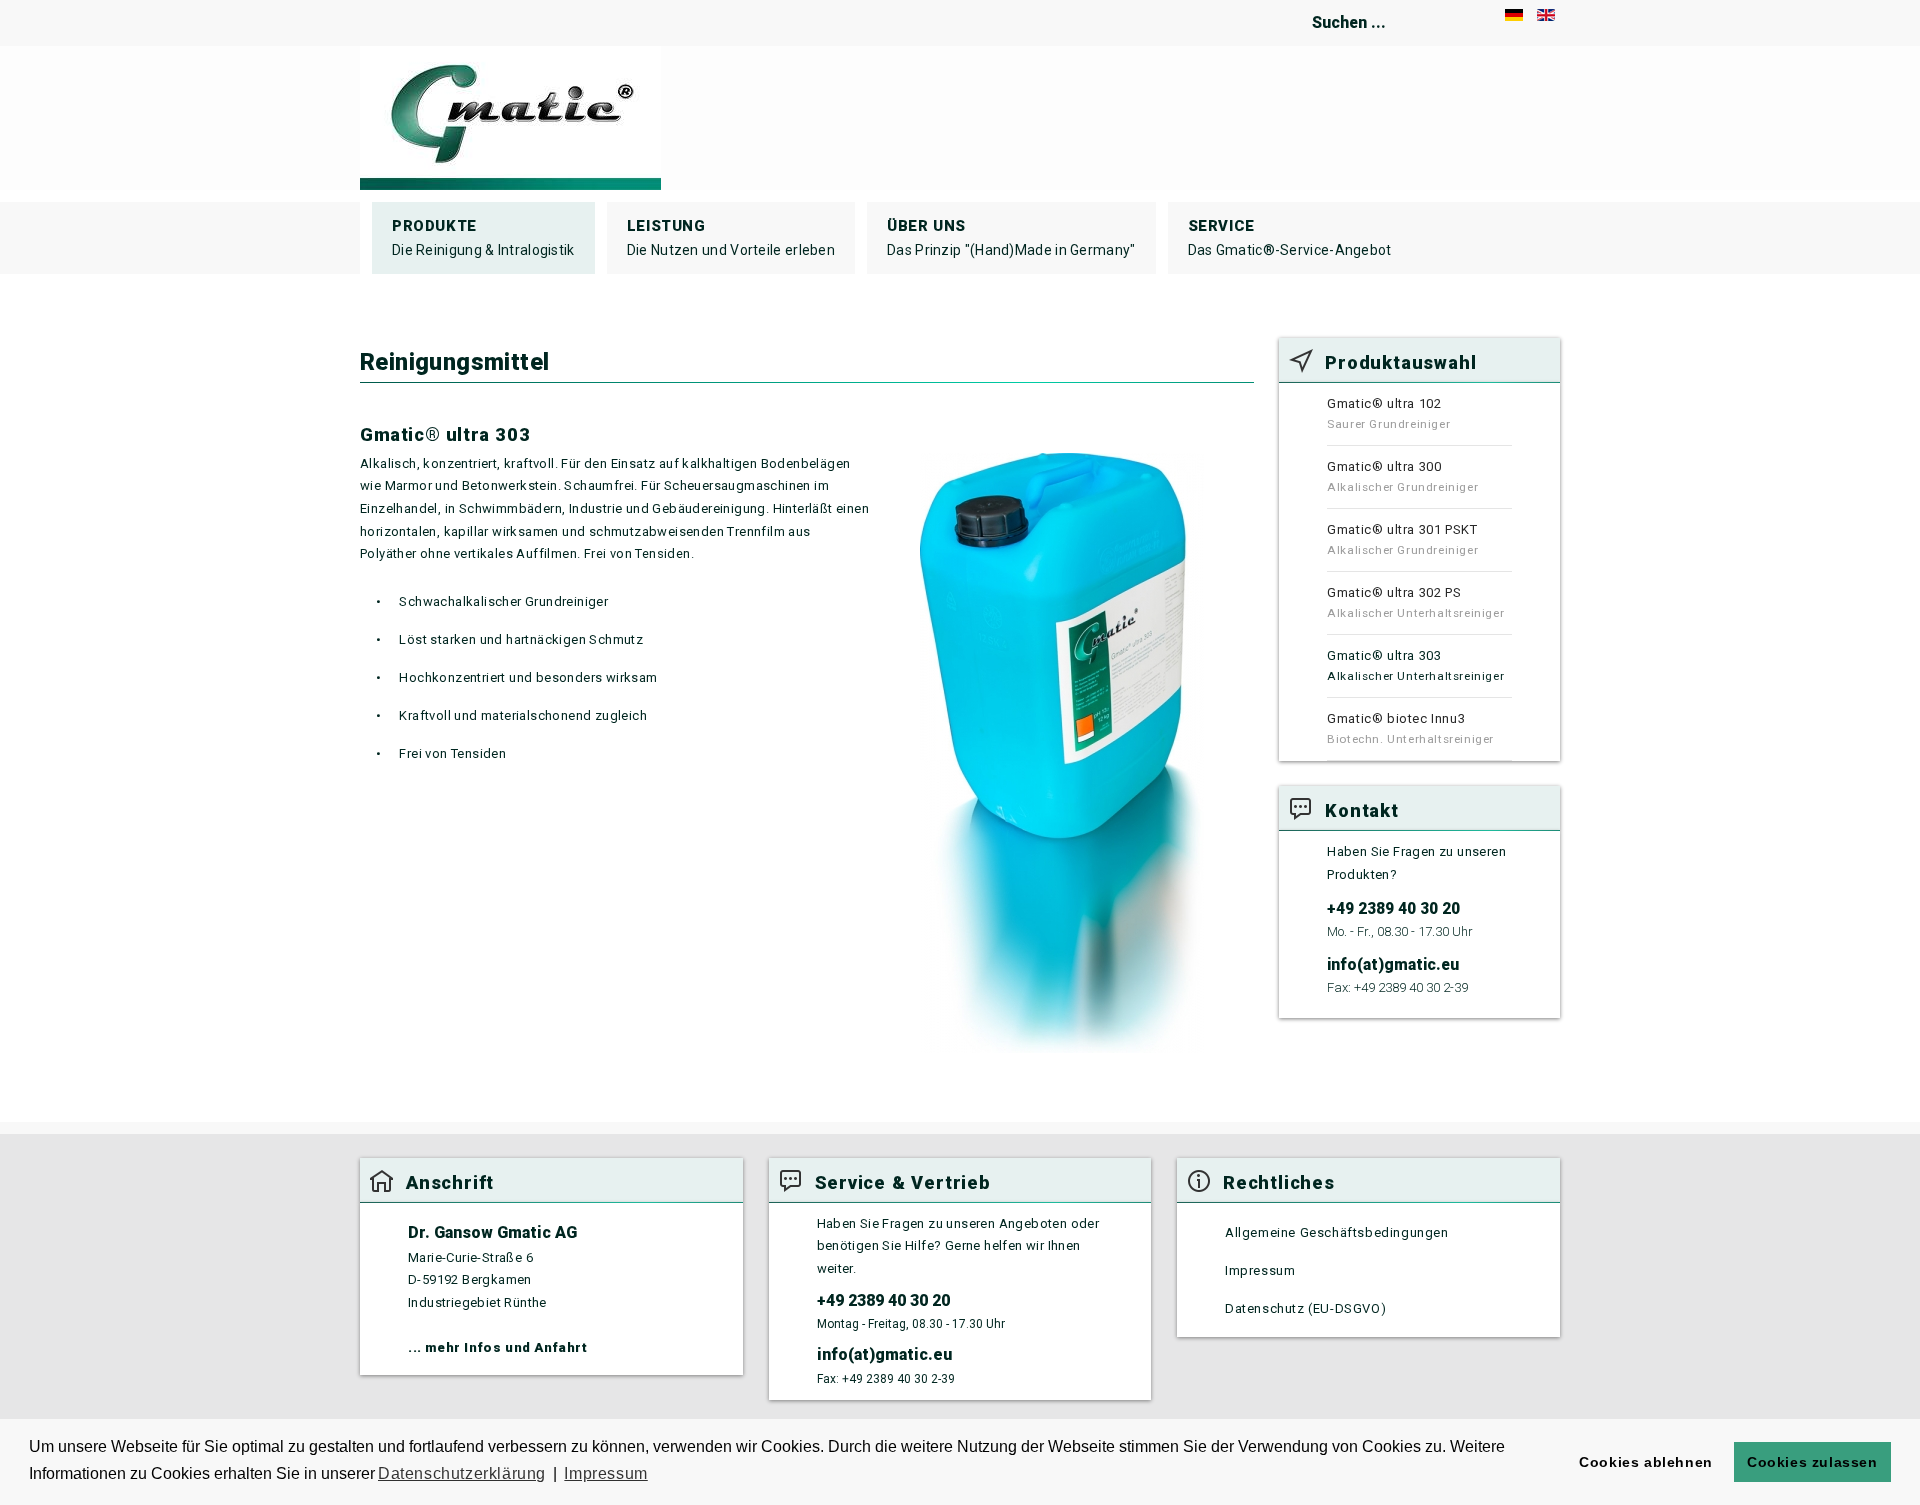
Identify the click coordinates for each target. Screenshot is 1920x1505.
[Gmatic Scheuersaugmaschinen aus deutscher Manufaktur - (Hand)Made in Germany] (510, 118)
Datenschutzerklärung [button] (462, 1473)
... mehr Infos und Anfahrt (498, 1347)
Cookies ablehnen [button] (1646, 1462)
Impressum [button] (605, 1473)
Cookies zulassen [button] (1812, 1462)
